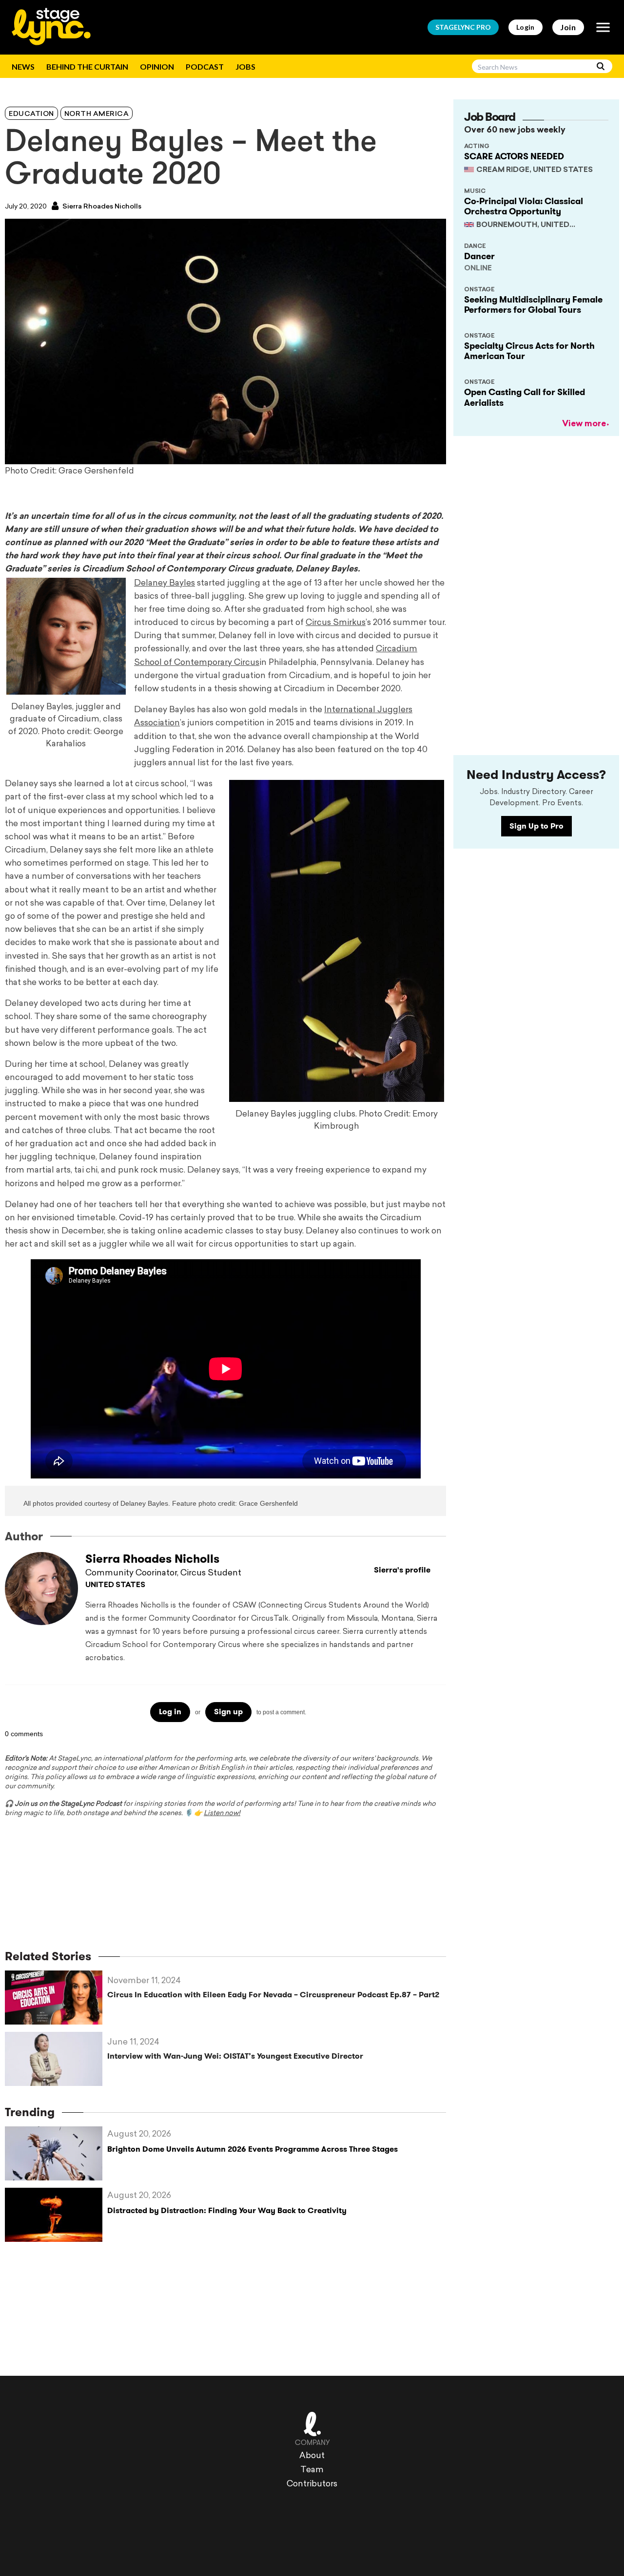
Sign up (228, 1712)
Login (526, 27)
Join (568, 27)
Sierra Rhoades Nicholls (101, 207)
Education (31, 114)
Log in (170, 1712)
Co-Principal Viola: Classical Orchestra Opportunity (524, 207)
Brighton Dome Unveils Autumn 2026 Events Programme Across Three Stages (253, 2149)
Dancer (479, 256)
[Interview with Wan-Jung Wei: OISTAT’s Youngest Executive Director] (56, 2059)
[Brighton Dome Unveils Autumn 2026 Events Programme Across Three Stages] (56, 2153)
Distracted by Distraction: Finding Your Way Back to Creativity (227, 2210)
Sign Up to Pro (536, 826)
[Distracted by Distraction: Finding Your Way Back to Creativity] (56, 2215)
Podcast (205, 66)
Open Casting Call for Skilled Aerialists (525, 398)
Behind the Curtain (87, 66)
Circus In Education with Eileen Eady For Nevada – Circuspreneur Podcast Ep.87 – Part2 (273, 1995)
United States (115, 1585)
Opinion (157, 66)
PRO (463, 27)
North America (97, 114)
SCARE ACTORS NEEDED (514, 156)
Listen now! (222, 1813)
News (23, 66)
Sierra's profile (402, 1570)
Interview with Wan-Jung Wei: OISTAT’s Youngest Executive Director (235, 2056)
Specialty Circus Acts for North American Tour (529, 351)
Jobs (245, 66)
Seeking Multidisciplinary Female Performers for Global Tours (533, 305)
